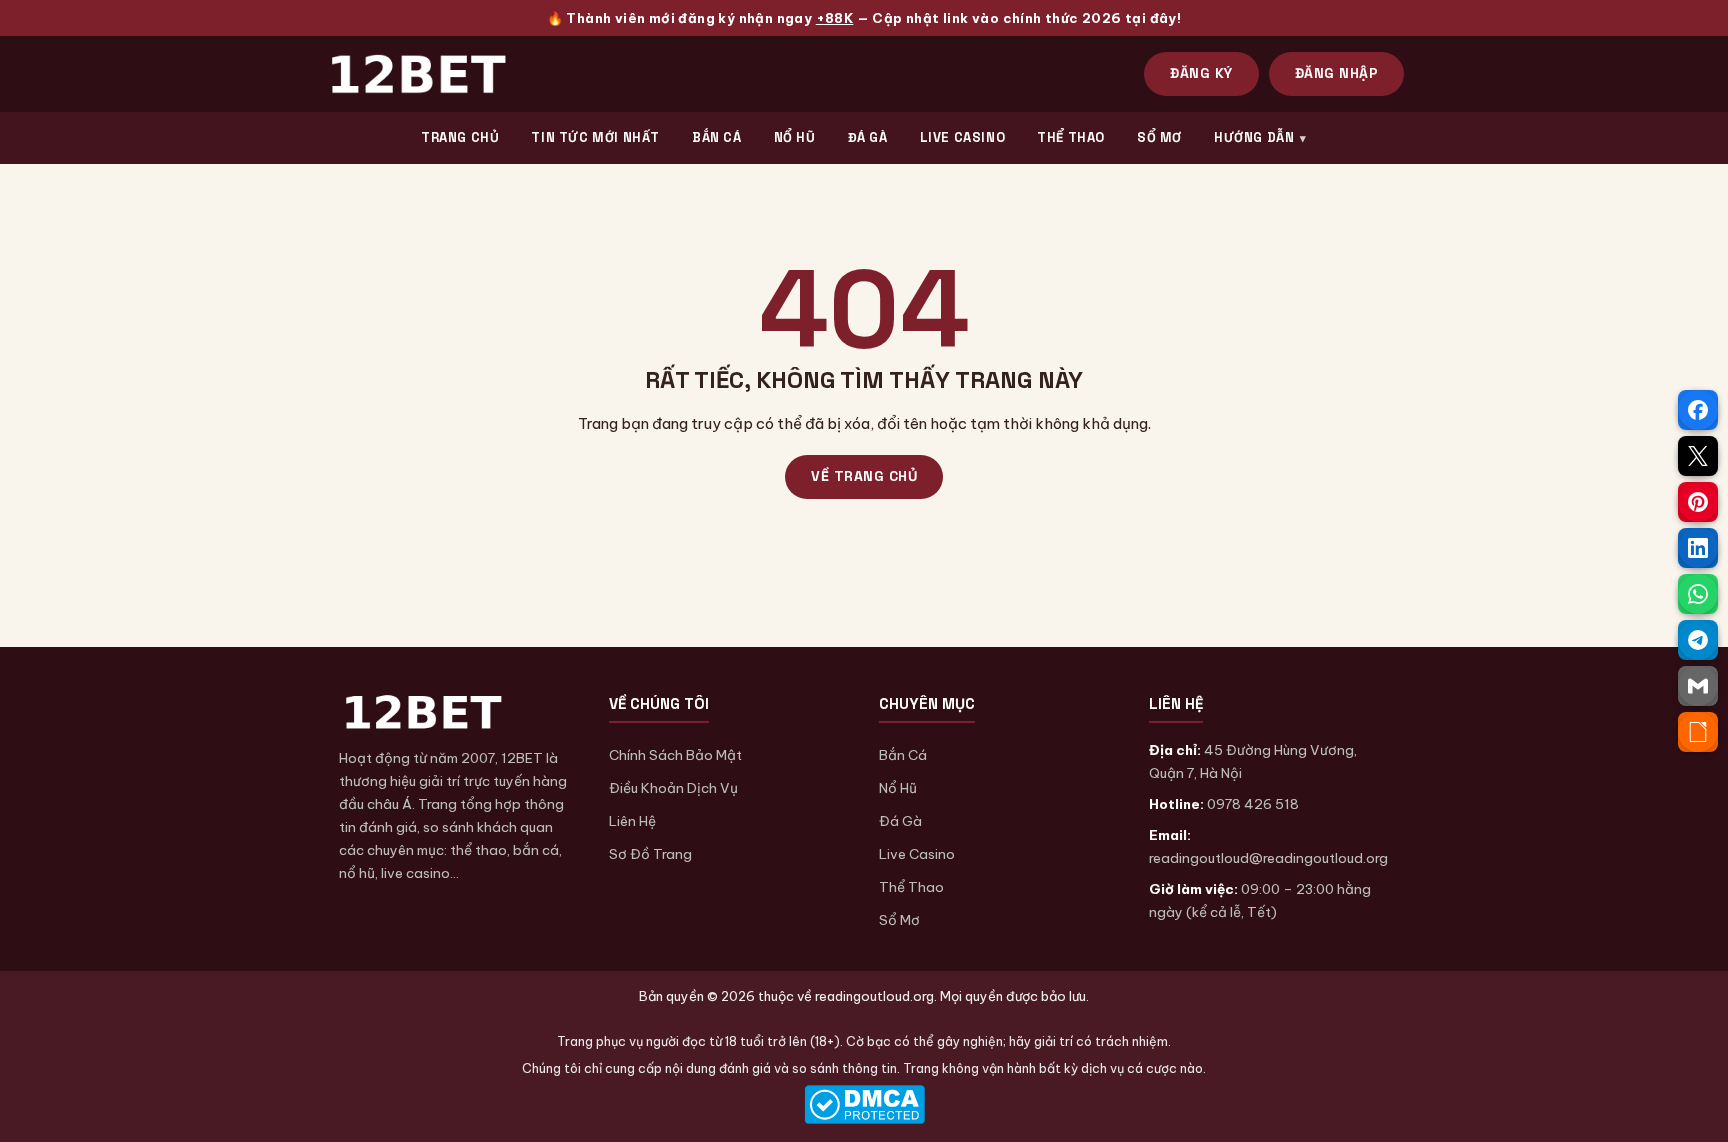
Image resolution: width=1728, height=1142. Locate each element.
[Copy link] (1698, 732)
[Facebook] (1698, 410)
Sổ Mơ (899, 920)
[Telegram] (1698, 640)
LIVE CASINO (963, 137)
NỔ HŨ (795, 137)
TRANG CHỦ (460, 137)
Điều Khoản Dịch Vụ (673, 788)
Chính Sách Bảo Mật (675, 755)
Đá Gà (900, 821)
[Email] (1698, 686)
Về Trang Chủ (864, 476)
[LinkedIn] (1698, 548)
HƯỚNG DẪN (1254, 137)
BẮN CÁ (717, 137)
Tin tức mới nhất (595, 137)
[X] (1698, 456)
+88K (835, 18)
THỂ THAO (1071, 137)
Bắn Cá (903, 755)
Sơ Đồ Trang (650, 854)
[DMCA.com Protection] (864, 1104)
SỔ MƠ (1159, 137)
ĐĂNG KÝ (1201, 73)
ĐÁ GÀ (868, 137)
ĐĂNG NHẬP (1337, 73)
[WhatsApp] (1698, 594)
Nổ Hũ (898, 788)
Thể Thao (911, 887)
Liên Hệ (632, 821)
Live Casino (917, 854)
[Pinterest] (1698, 502)
